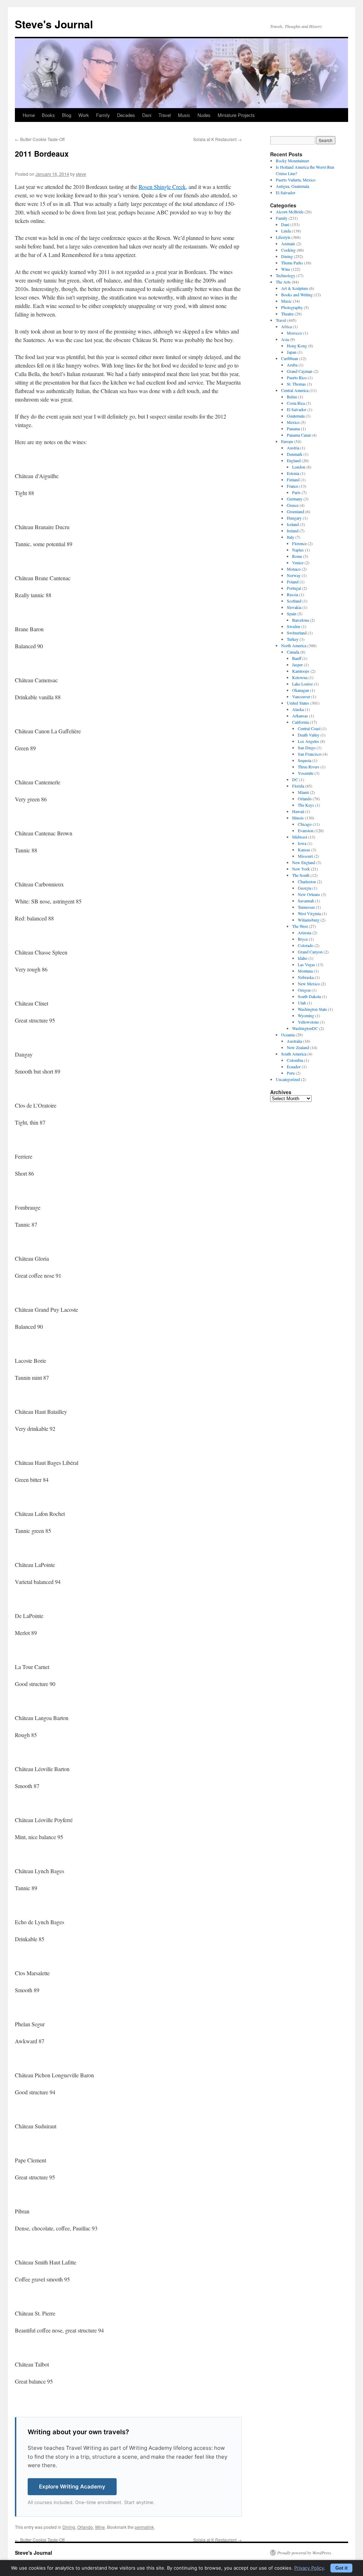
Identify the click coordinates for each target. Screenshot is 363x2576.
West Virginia (309, 913)
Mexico (293, 422)
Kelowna (300, 677)
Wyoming (306, 1015)
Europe (287, 441)
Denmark (295, 454)
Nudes (204, 115)
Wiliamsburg (309, 920)
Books (48, 115)
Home (29, 115)
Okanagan (301, 690)
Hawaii (298, 811)
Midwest (300, 837)
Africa (286, 326)
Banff (297, 658)
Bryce (303, 939)
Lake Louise (302, 684)
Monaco (294, 569)
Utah (302, 1003)
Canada (293, 652)
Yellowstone (308, 1022)
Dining (69, 2527)
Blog (67, 115)
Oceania (288, 1035)
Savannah (306, 901)
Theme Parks (292, 263)
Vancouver (301, 696)
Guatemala (296, 416)
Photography (292, 307)
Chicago (305, 824)
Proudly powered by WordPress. (305, 2553)
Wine (100, 2527)
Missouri (305, 856)
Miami (303, 792)
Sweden (294, 626)
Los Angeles (308, 741)
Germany (295, 499)
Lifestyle (283, 237)
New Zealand (298, 1047)
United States (298, 703)
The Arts (283, 282)
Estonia (293, 473)
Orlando (85, 2527)
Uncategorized (288, 1079)
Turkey (293, 639)
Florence (299, 543)
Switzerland (297, 633)
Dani (147, 115)
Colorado (306, 945)
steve (81, 174)
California (300, 722)
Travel (165, 115)
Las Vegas (306, 964)
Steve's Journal (54, 24)
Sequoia (305, 760)
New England (304, 862)
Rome (297, 556)
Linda (286, 231)
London (299, 467)
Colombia (295, 1060)
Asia (285, 339)
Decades (126, 115)
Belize (292, 397)
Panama (293, 429)
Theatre (287, 314)
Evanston (306, 830)
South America (294, 1054)
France (292, 486)
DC (295, 779)
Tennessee (306, 907)
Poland (293, 582)
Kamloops (301, 671)
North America (294, 645)
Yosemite (306, 773)
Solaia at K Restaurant (217, 139)
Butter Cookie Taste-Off (40, 139)
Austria (293, 448)
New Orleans (309, 894)
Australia (294, 1041)
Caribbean (290, 358)
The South (301, 875)
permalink (144, 2527)
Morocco (294, 333)
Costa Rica (296, 403)
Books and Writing (297, 295)
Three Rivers (309, 767)
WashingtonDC (305, 1028)
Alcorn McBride (290, 212)
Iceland (293, 524)
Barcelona (300, 620)
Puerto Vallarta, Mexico (296, 180)
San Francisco (310, 754)
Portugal (294, 588)
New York (301, 869)
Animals (288, 243)
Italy (291, 537)
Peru (291, 1073)
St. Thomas (296, 384)
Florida (298, 786)
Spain (292, 614)
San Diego (307, 747)
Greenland (295, 511)
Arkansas (300, 716)
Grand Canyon (310, 952)
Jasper (297, 665)
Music (184, 115)
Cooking (288, 250)
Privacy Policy (309, 2568)
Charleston (307, 881)
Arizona (305, 933)
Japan (292, 352)
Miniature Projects (236, 115)
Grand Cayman (300, 371)
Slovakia (294, 607)
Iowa (302, 843)
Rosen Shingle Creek (162, 187)
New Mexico (309, 984)
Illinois (298, 818)
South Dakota (309, 996)
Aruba (292, 365)
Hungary (294, 518)
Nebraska (306, 977)
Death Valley (309, 735)
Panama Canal (299, 435)
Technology (286, 275)
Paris (296, 492)
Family (103, 115)
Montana (305, 971)
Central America (295, 390)
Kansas (304, 850)
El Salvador (286, 192)
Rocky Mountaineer (292, 161)
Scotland (294, 601)
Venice (298, 562)
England (294, 460)
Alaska (298, 709)
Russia (292, 594)
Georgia (305, 888)
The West (300, 926)
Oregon (304, 990)
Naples (298, 550)
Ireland (293, 531)
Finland (293, 480)
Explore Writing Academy (72, 2487)
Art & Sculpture (295, 288)
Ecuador (294, 1066)
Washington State (312, 1009)
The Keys (306, 805)
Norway (294, 575)
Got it (341, 2568)
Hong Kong (297, 346)
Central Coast (309, 728)
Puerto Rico (297, 377)
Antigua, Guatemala (292, 186)
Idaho (303, 958)
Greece (293, 505)
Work (84, 115)
